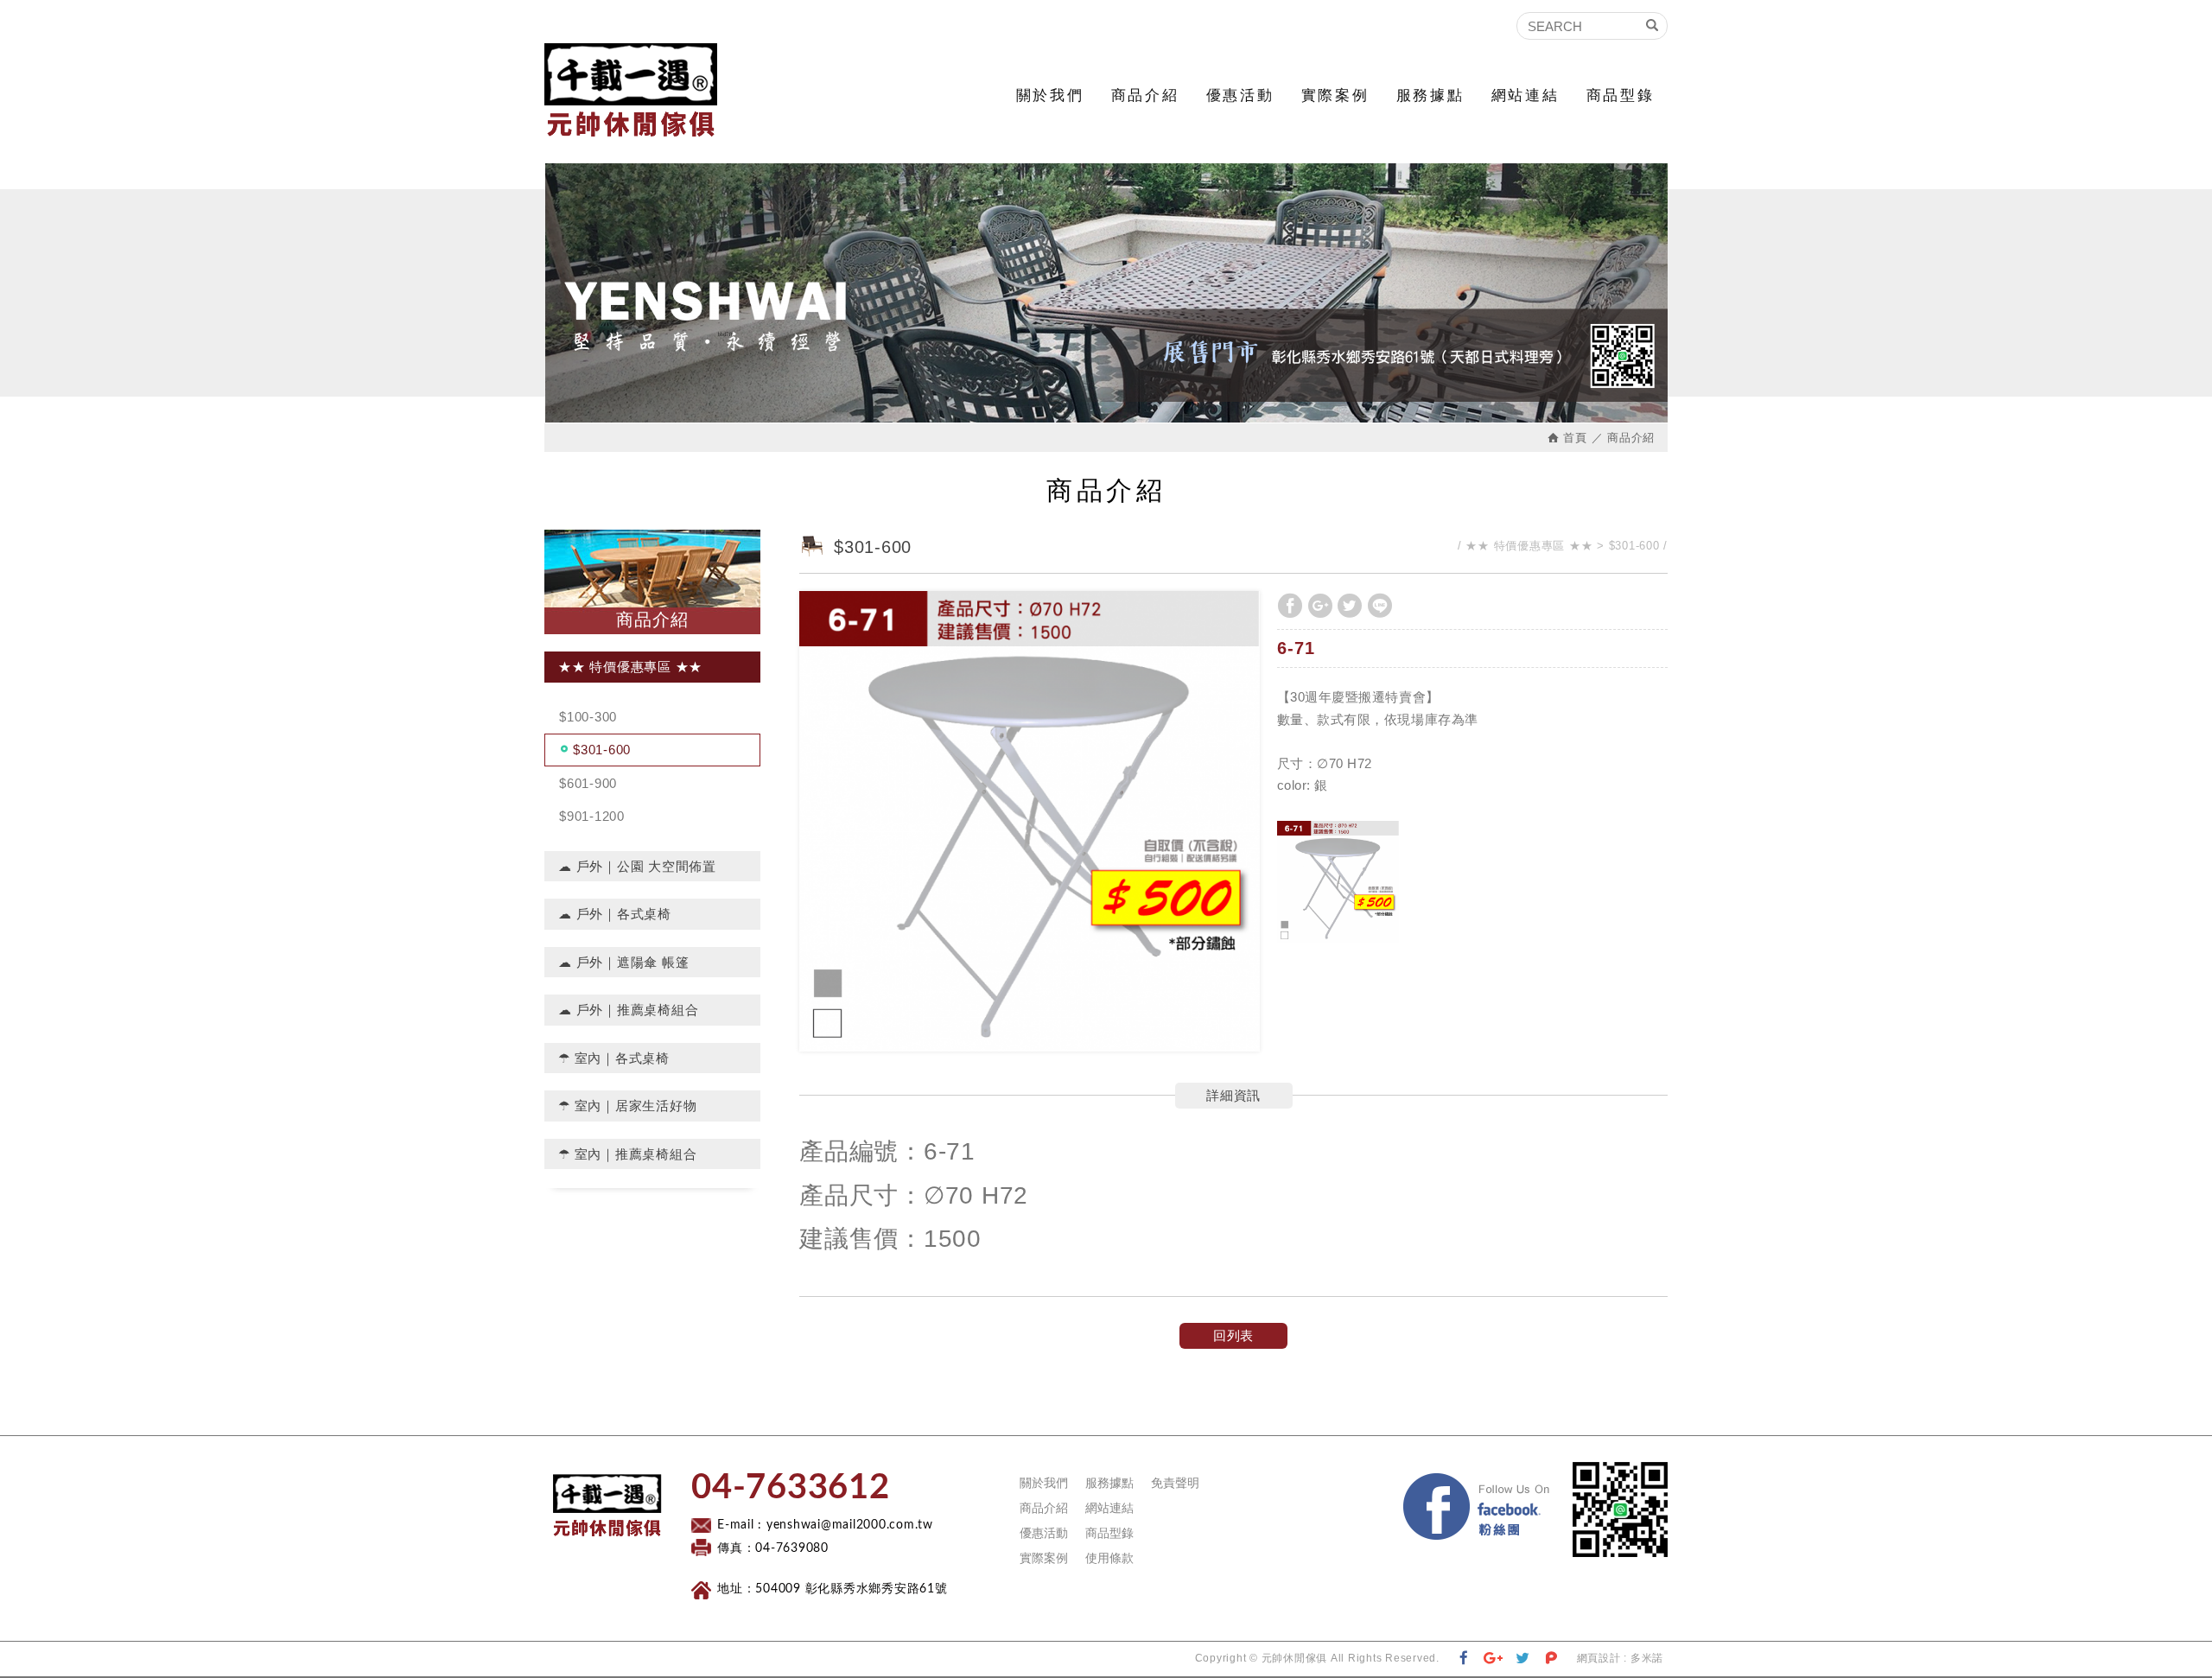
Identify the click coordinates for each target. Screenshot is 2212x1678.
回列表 (1233, 1335)
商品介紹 (1145, 95)
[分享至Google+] (1320, 606)
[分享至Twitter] (1350, 606)
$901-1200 (592, 816)
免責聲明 (1175, 1483)
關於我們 (1050, 95)
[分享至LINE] (1380, 606)
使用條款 (1109, 1558)
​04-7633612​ (791, 1488)
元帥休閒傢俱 (631, 90)
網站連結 (1525, 95)
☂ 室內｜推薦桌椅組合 (627, 1154)
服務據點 (1430, 95)
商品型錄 (1620, 95)
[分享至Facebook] (1290, 606)
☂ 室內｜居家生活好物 (627, 1106)
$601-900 (588, 783)
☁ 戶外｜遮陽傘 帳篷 (623, 962)
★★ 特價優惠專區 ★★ (630, 667)
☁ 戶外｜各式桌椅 (615, 914)
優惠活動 (1240, 95)
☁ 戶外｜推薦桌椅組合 (628, 1010)
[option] (1030, 821)
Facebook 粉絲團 (1560, 1478)
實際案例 (1335, 95)
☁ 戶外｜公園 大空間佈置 (637, 866)
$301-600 (602, 750)
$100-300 (588, 717)
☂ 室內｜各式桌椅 (614, 1058)
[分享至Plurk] (1552, 1659)
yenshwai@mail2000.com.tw (850, 1525)
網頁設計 (1599, 1658)
